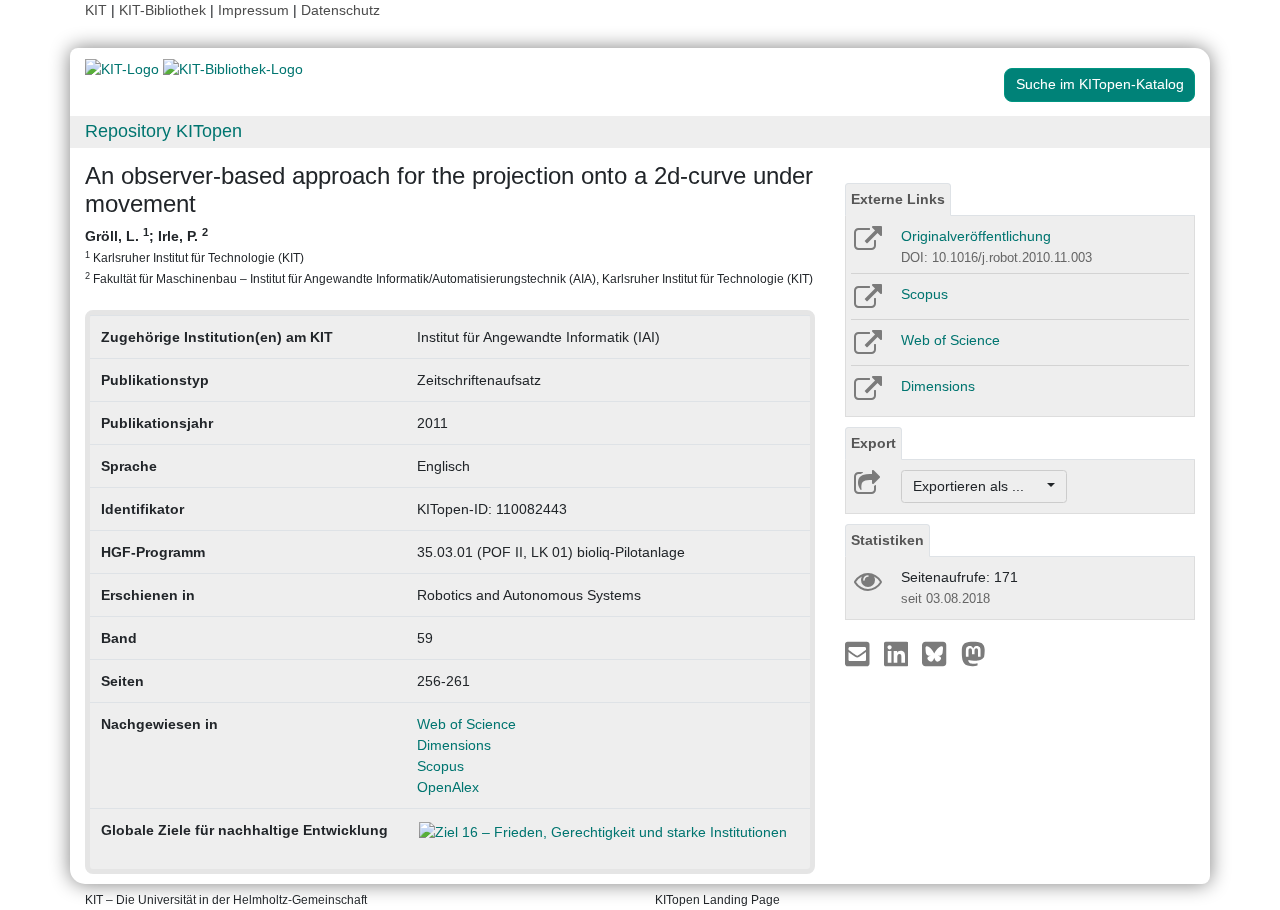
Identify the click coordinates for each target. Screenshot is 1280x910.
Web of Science (466, 724)
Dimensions (454, 745)
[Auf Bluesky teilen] (939, 653)
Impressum (253, 10)
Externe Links (898, 199)
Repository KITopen (163, 131)
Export (873, 443)
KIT (96, 10)
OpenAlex (448, 787)
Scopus (440, 766)
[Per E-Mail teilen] (859, 653)
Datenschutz (340, 10)
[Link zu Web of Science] (866, 349)
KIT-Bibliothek (164, 10)
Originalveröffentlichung (976, 236)
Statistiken (887, 540)
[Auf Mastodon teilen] (973, 653)
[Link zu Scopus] (866, 303)
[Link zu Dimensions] (866, 395)
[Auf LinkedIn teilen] (898, 653)
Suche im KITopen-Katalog (1100, 84)
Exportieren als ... (978, 486)
